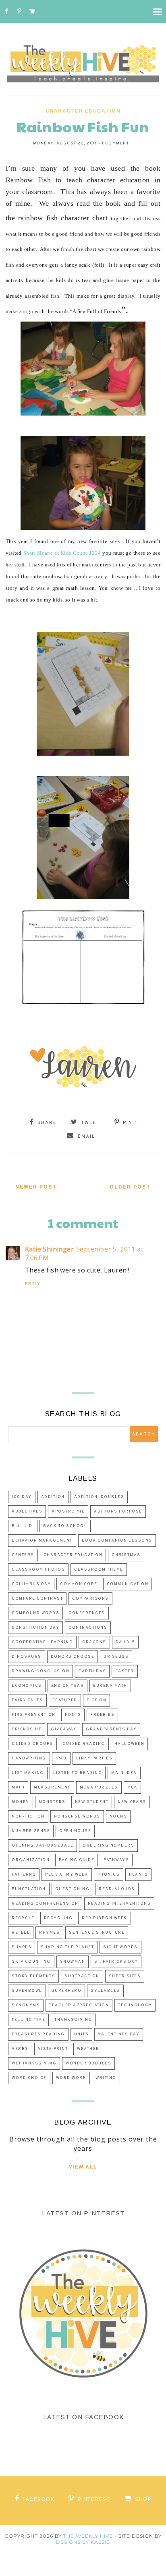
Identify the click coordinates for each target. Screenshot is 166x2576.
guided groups (32, 1744)
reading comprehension (45, 1904)
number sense (31, 1831)
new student (92, 1802)
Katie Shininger (49, 1249)
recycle (23, 1918)
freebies (102, 1715)
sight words (120, 1947)
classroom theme (99, 1570)
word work (71, 2078)
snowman (73, 1962)
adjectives (27, 1512)
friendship (27, 1729)
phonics (109, 1875)
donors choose (73, 1657)
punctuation (29, 1889)
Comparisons (90, 1599)
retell (21, 1933)
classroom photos (38, 1570)
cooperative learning (42, 1642)
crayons (94, 1642)
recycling (58, 1918)
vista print (53, 2049)
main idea (124, 1773)
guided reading (84, 1744)
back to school (65, 1526)
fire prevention (34, 1715)
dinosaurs (27, 1657)
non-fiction (28, 1817)
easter (125, 1671)
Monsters (52, 1802)
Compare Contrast (37, 1599)
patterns (24, 1875)
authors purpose (118, 1512)
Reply (33, 1284)
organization (31, 1860)
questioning (73, 1889)
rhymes (49, 1933)
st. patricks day (116, 1962)
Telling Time (28, 2020)
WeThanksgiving (34, 2063)
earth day (92, 1671)
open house (75, 1831)
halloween (130, 1744)
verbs (20, 2049)
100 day (22, 1497)
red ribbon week (105, 1918)
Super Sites (125, 1976)
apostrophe (68, 1512)
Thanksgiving (73, 2020)
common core (79, 1584)
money (21, 1802)
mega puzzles (99, 1787)
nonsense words (77, 1817)
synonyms (26, 2005)
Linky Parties (94, 1758)
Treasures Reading (38, 2034)
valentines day (119, 2034)
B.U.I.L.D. (23, 1526)
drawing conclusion (40, 1671)
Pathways (116, 1860)
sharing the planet (67, 1947)
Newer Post (36, 1187)
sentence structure (97, 1933)
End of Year (68, 1686)
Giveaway (64, 1729)
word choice (29, 2078)
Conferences (87, 1613)
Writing (106, 2078)
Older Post (130, 1187)
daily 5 (126, 1642)
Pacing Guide (77, 1860)
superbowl (27, 1991)
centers (23, 1555)
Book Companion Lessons (117, 1541)
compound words (35, 1613)
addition (53, 1497)
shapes (22, 1947)
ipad (61, 1758)
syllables (105, 1991)
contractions (88, 1628)
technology (135, 2005)
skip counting (31, 1962)
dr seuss (116, 1657)
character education (83, 111)
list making (28, 1773)
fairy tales (27, 1700)
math (18, 1787)
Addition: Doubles (99, 1497)
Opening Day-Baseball (43, 1846)
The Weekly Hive (88, 2536)
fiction (97, 1700)
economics (27, 1686)
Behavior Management (42, 1541)
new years (132, 1802)
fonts (73, 1715)
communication (128, 1584)
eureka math (110, 1686)
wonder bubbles (88, 2063)
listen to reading (78, 1773)
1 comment (116, 143)
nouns (118, 1817)
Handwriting (29, 1758)
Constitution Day (35, 1628)
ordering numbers (108, 1846)
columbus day (31, 1584)
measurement (52, 1787)
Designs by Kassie (83, 2542)
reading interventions (119, 1904)
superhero (67, 1991)
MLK (133, 1787)
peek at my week (67, 1875)
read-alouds (117, 1889)
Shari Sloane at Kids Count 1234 (62, 553)
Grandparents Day (111, 1729)
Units (82, 2034)
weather (88, 2049)
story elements (33, 1976)
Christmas (126, 1555)
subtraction (82, 1976)
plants (138, 1875)
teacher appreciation (79, 2005)
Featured (65, 1700)
